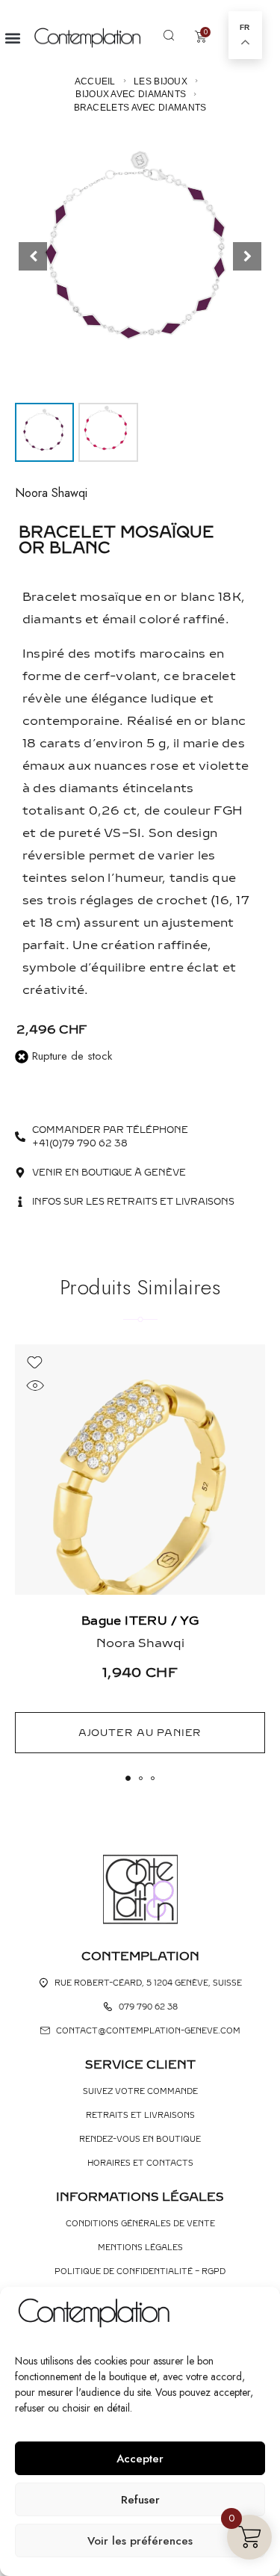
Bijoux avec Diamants (131, 94)
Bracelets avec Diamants (140, 108)
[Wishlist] (35, 1363)
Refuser (140, 2500)
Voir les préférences (140, 2541)
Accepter (140, 2459)
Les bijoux (161, 81)
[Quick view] (35, 1386)
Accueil (95, 81)
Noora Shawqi (51, 493)
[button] (12, 38)
